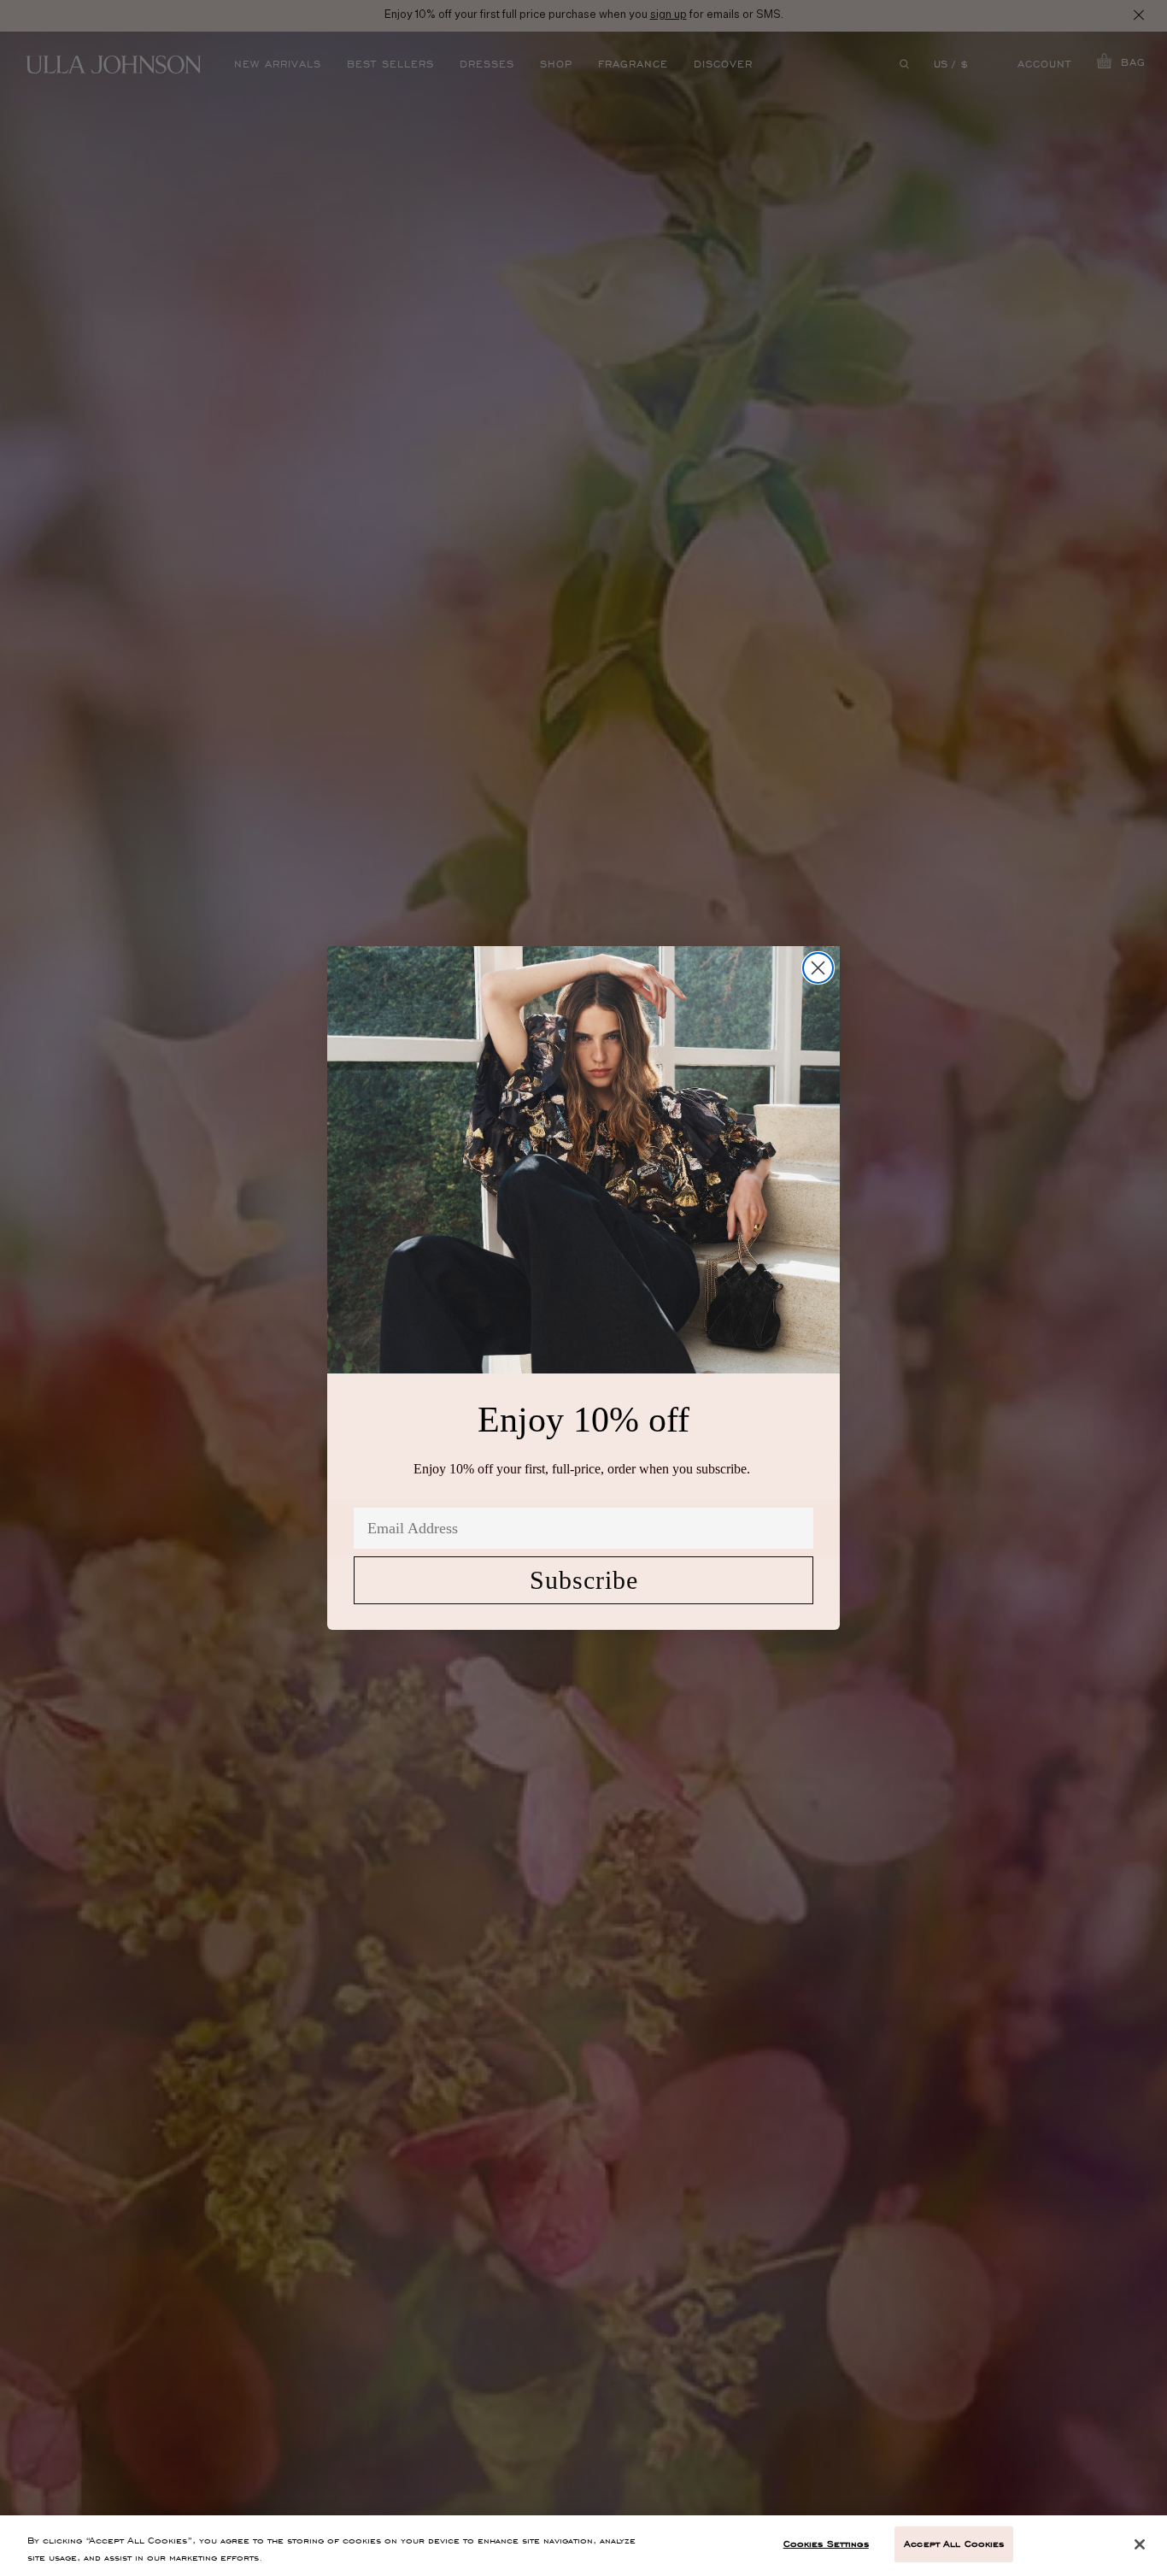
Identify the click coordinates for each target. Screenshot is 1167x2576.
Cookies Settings (826, 2544)
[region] (583, 2546)
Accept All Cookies (954, 2544)
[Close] (1140, 2544)
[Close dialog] (818, 968)
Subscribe (584, 1580)
